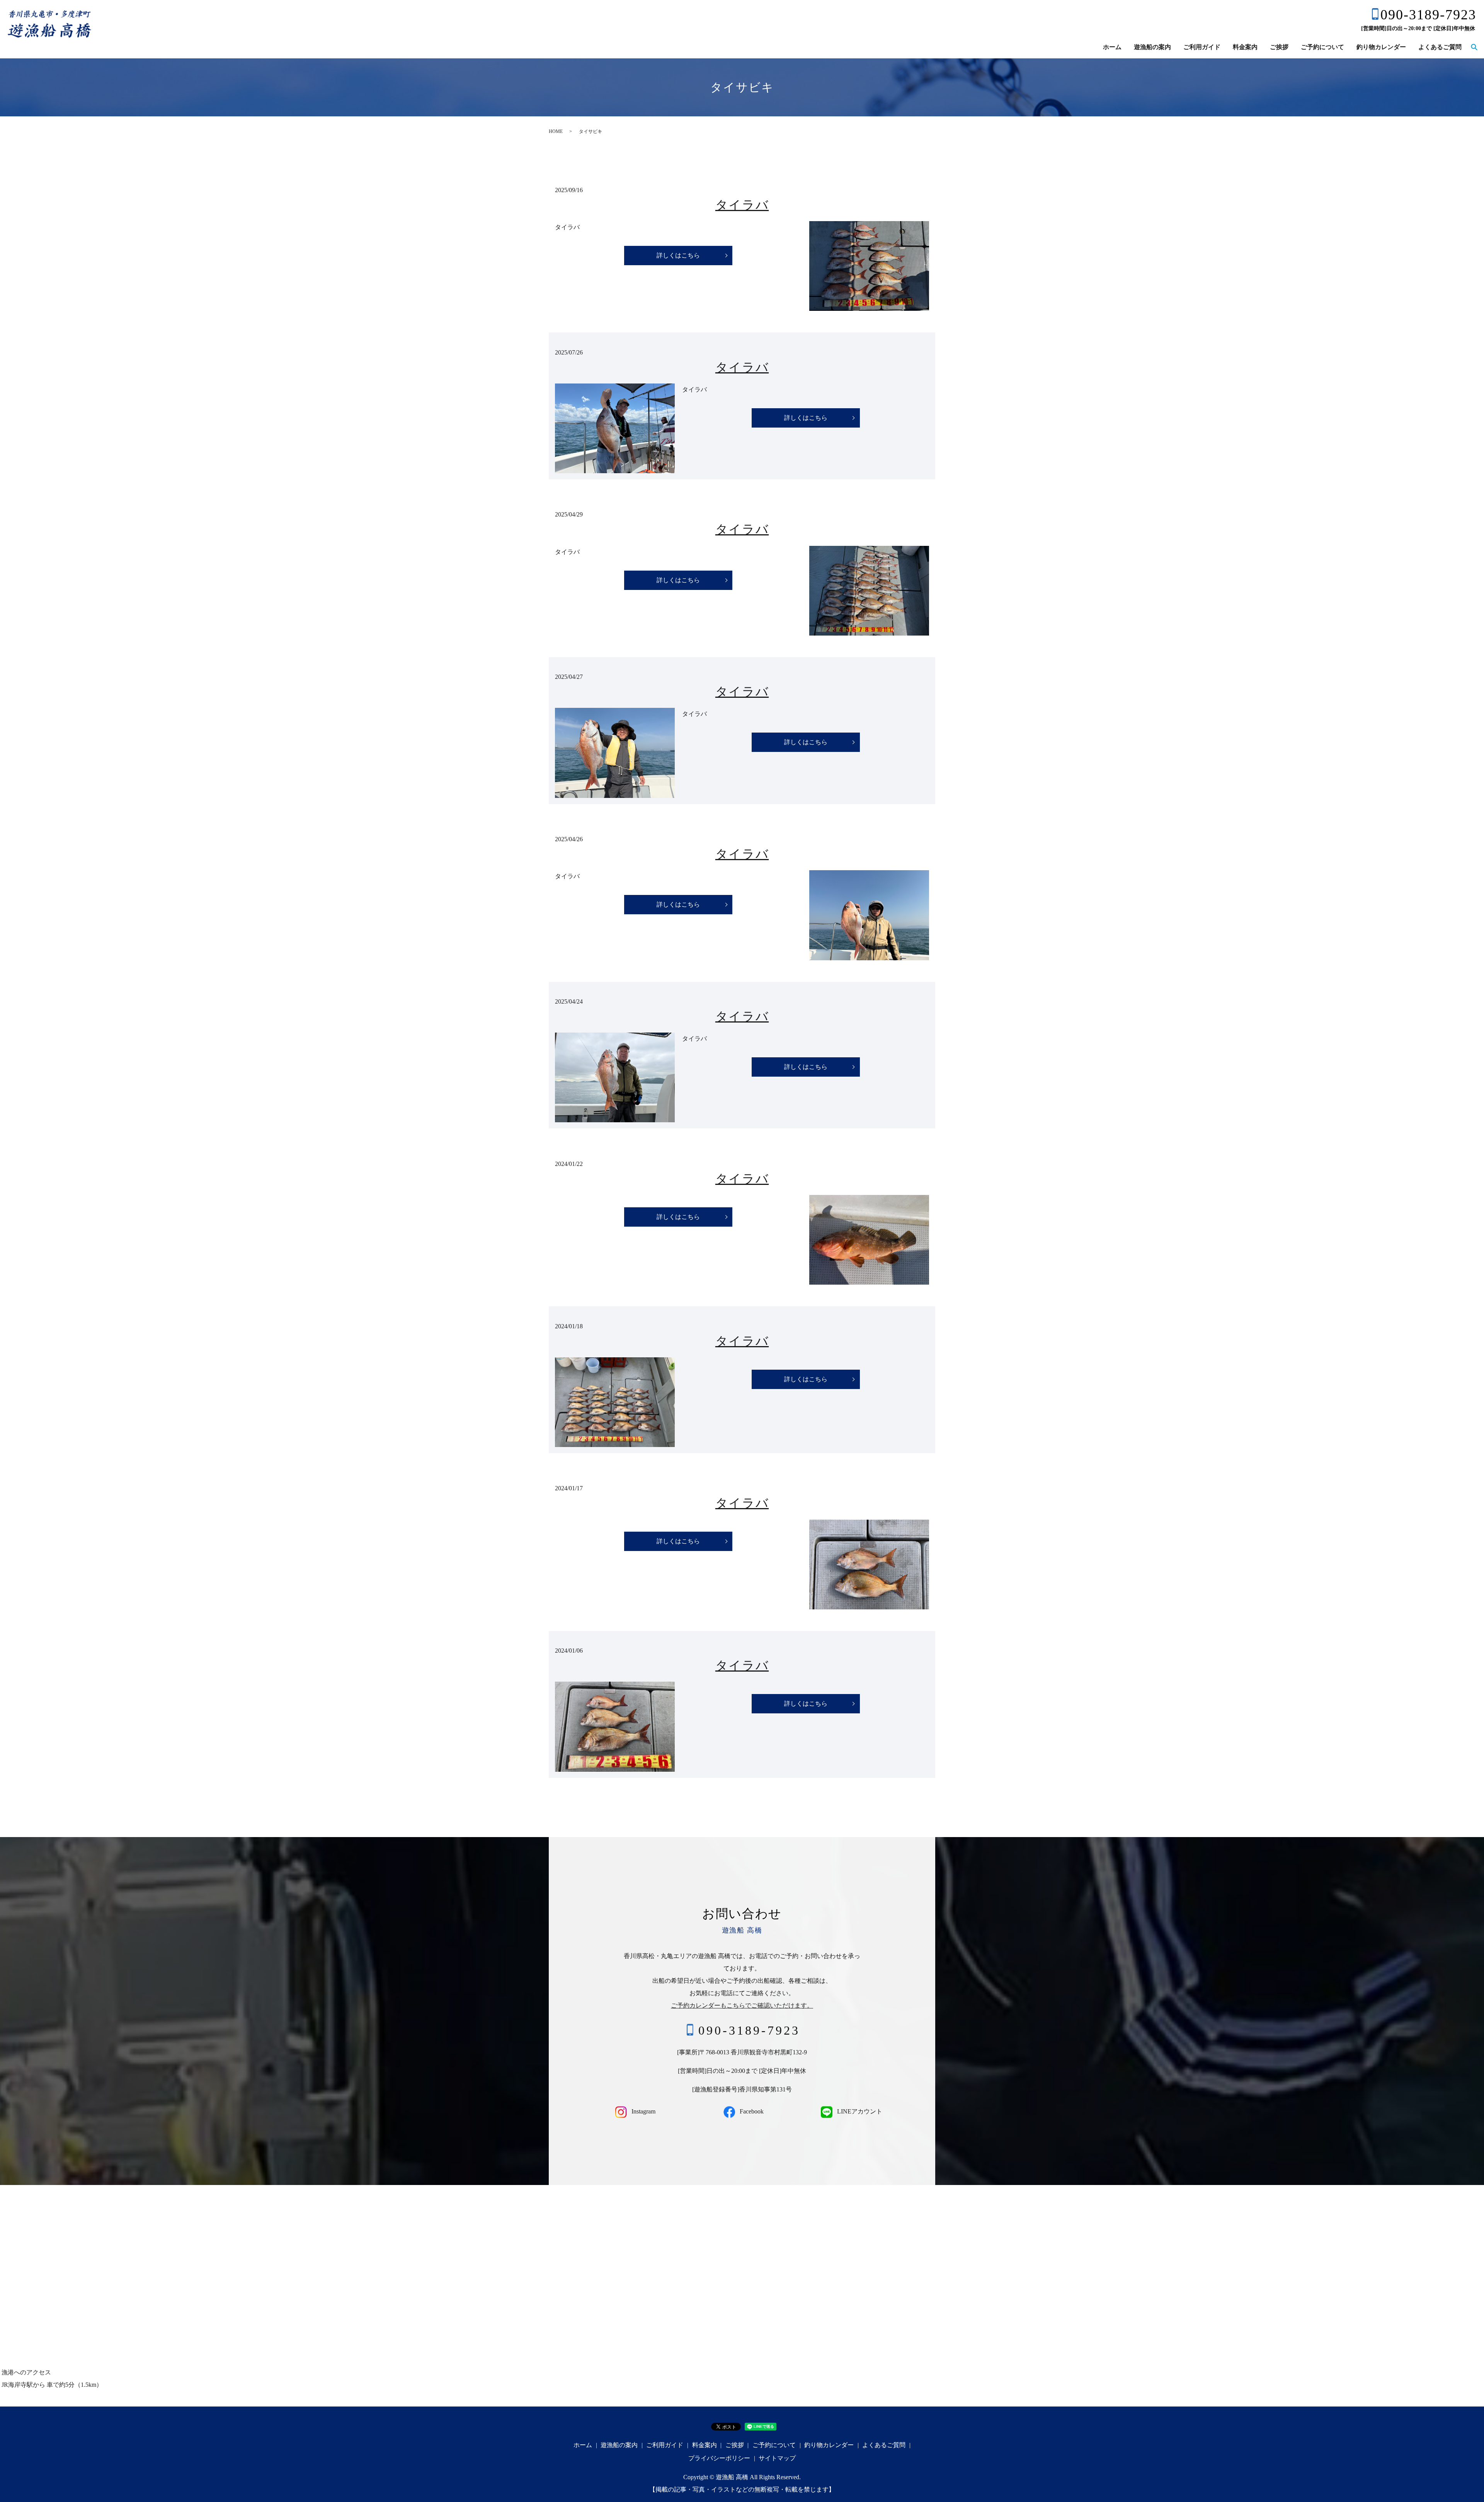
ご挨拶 (1279, 47)
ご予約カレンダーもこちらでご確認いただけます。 (742, 2006)
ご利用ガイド (1202, 47)
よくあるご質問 (1440, 47)
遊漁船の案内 (1152, 47)
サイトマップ (777, 2458)
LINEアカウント (859, 2111)
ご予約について (1322, 47)
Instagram (643, 2111)
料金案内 (1245, 47)
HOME (556, 131)
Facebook (751, 2111)
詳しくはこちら (678, 255)
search (1474, 48)
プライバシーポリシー (719, 2458)
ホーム (1112, 47)
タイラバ (742, 205)
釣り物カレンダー (1381, 47)
